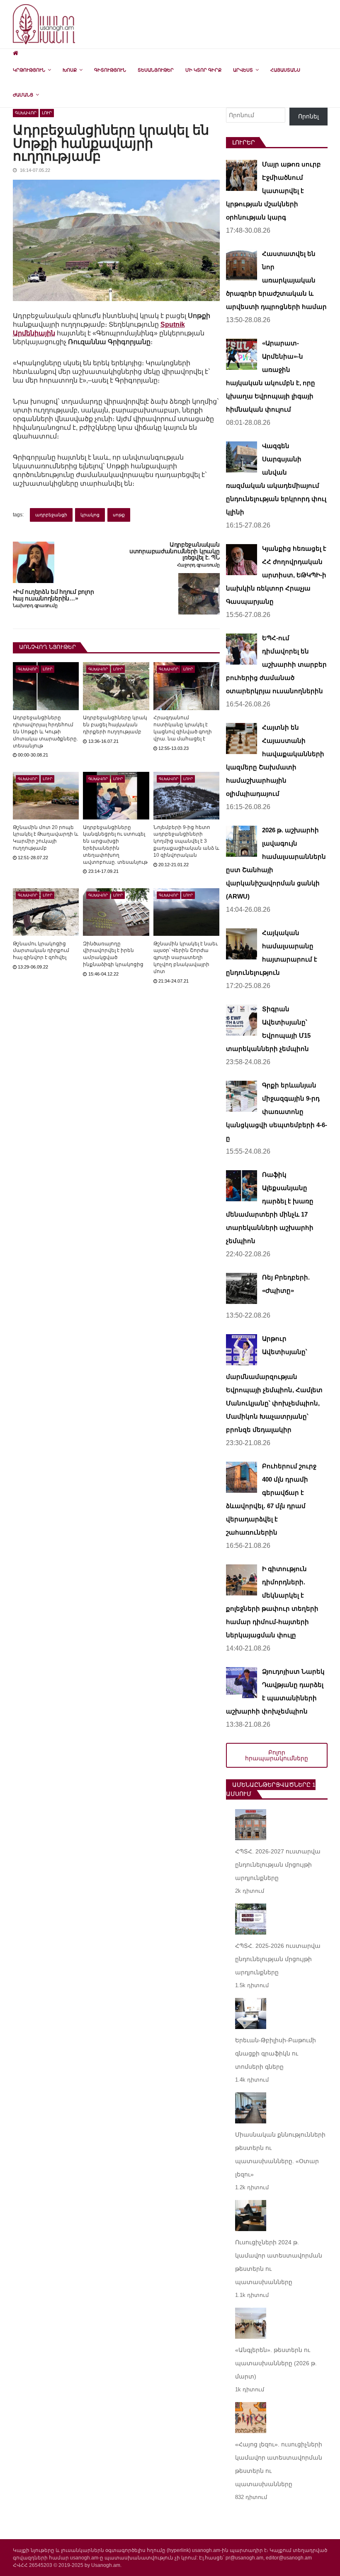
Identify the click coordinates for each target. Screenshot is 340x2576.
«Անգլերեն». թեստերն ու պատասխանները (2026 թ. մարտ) (276, 2363)
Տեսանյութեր (156, 70)
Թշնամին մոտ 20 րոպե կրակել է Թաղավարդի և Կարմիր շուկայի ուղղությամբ (46, 838)
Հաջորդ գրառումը (198, 565)
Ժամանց (23, 95)
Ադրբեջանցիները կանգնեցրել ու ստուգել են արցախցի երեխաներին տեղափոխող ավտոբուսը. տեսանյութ (115, 845)
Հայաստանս (285, 70)
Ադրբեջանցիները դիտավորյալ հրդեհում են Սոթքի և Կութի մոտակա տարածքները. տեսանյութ (45, 731)
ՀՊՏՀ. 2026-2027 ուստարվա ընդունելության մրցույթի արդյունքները (278, 1865)
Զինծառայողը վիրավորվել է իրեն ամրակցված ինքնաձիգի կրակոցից (113, 954)
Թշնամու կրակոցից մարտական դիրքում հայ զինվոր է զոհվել (41, 951)
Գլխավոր (26, 113)
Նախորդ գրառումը (35, 606)
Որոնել (308, 116)
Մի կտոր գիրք (203, 70)
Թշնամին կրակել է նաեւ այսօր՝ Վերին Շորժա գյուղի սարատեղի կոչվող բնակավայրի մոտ (186, 958)
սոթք (119, 515)
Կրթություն (29, 70)
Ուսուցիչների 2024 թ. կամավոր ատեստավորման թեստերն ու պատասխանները (279, 2262)
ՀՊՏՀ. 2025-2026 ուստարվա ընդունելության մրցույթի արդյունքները (278, 1959)
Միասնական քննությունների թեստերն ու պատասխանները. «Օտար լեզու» (280, 2154)
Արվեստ (243, 70)
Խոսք (70, 70)
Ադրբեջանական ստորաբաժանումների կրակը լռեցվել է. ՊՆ (175, 551)
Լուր (47, 113)
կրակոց (90, 515)
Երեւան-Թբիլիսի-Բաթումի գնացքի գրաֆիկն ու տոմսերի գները (276, 2053)
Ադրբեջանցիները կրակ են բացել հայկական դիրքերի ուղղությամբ (115, 725)
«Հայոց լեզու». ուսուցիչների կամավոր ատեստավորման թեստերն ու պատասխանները (279, 2464)
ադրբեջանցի (51, 515)
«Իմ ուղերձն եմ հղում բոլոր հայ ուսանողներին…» (53, 595)
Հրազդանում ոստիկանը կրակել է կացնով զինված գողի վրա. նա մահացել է (183, 728)
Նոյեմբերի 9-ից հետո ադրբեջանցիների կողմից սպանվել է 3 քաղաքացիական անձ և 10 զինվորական (186, 841)
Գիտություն (110, 70)
